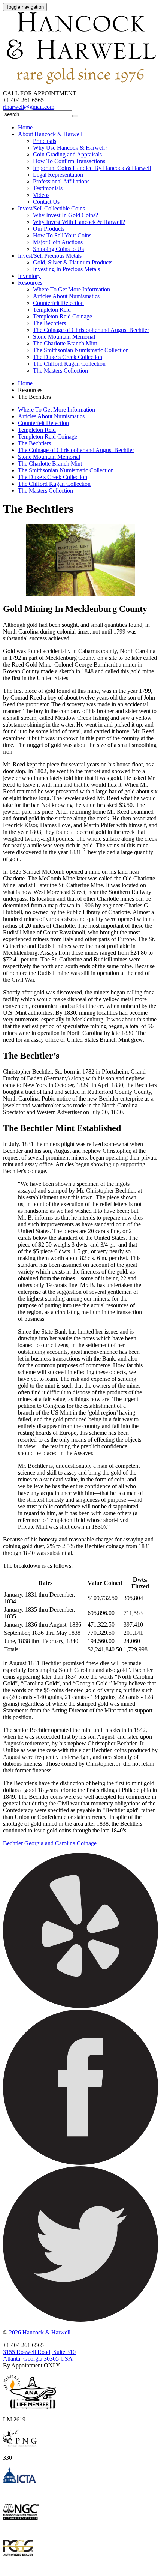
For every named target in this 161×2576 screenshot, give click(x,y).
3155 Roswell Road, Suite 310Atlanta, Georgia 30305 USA (39, 2355)
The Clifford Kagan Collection (69, 364)
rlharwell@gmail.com (29, 107)
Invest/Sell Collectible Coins (51, 208)
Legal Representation (58, 175)
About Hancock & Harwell (50, 134)
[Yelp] (80, 2006)
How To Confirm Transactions (69, 161)
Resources (30, 283)
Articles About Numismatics (66, 296)
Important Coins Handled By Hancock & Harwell (92, 168)
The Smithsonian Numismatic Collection (81, 350)
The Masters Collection (60, 370)
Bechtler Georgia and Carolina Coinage (50, 1843)
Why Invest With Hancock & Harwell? (79, 222)
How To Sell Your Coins (62, 235)
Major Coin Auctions (58, 242)
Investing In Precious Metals (66, 269)
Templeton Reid (52, 310)
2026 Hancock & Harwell (40, 2332)
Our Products (49, 229)
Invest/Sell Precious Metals (50, 256)
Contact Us (46, 202)
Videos (41, 195)
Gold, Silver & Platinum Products (73, 262)
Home (25, 127)
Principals (45, 141)
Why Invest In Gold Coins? (66, 215)
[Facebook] (80, 2163)
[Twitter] (80, 2320)
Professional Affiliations (61, 181)
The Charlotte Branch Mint (65, 343)
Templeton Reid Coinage (63, 316)
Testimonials (48, 188)
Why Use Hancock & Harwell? (70, 148)
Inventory (29, 276)
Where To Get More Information (72, 289)
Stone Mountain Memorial (64, 337)
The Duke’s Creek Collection (68, 357)
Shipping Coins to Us (58, 249)
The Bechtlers (49, 323)
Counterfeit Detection (58, 303)
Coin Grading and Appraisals (67, 154)
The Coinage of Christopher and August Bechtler (91, 330)
